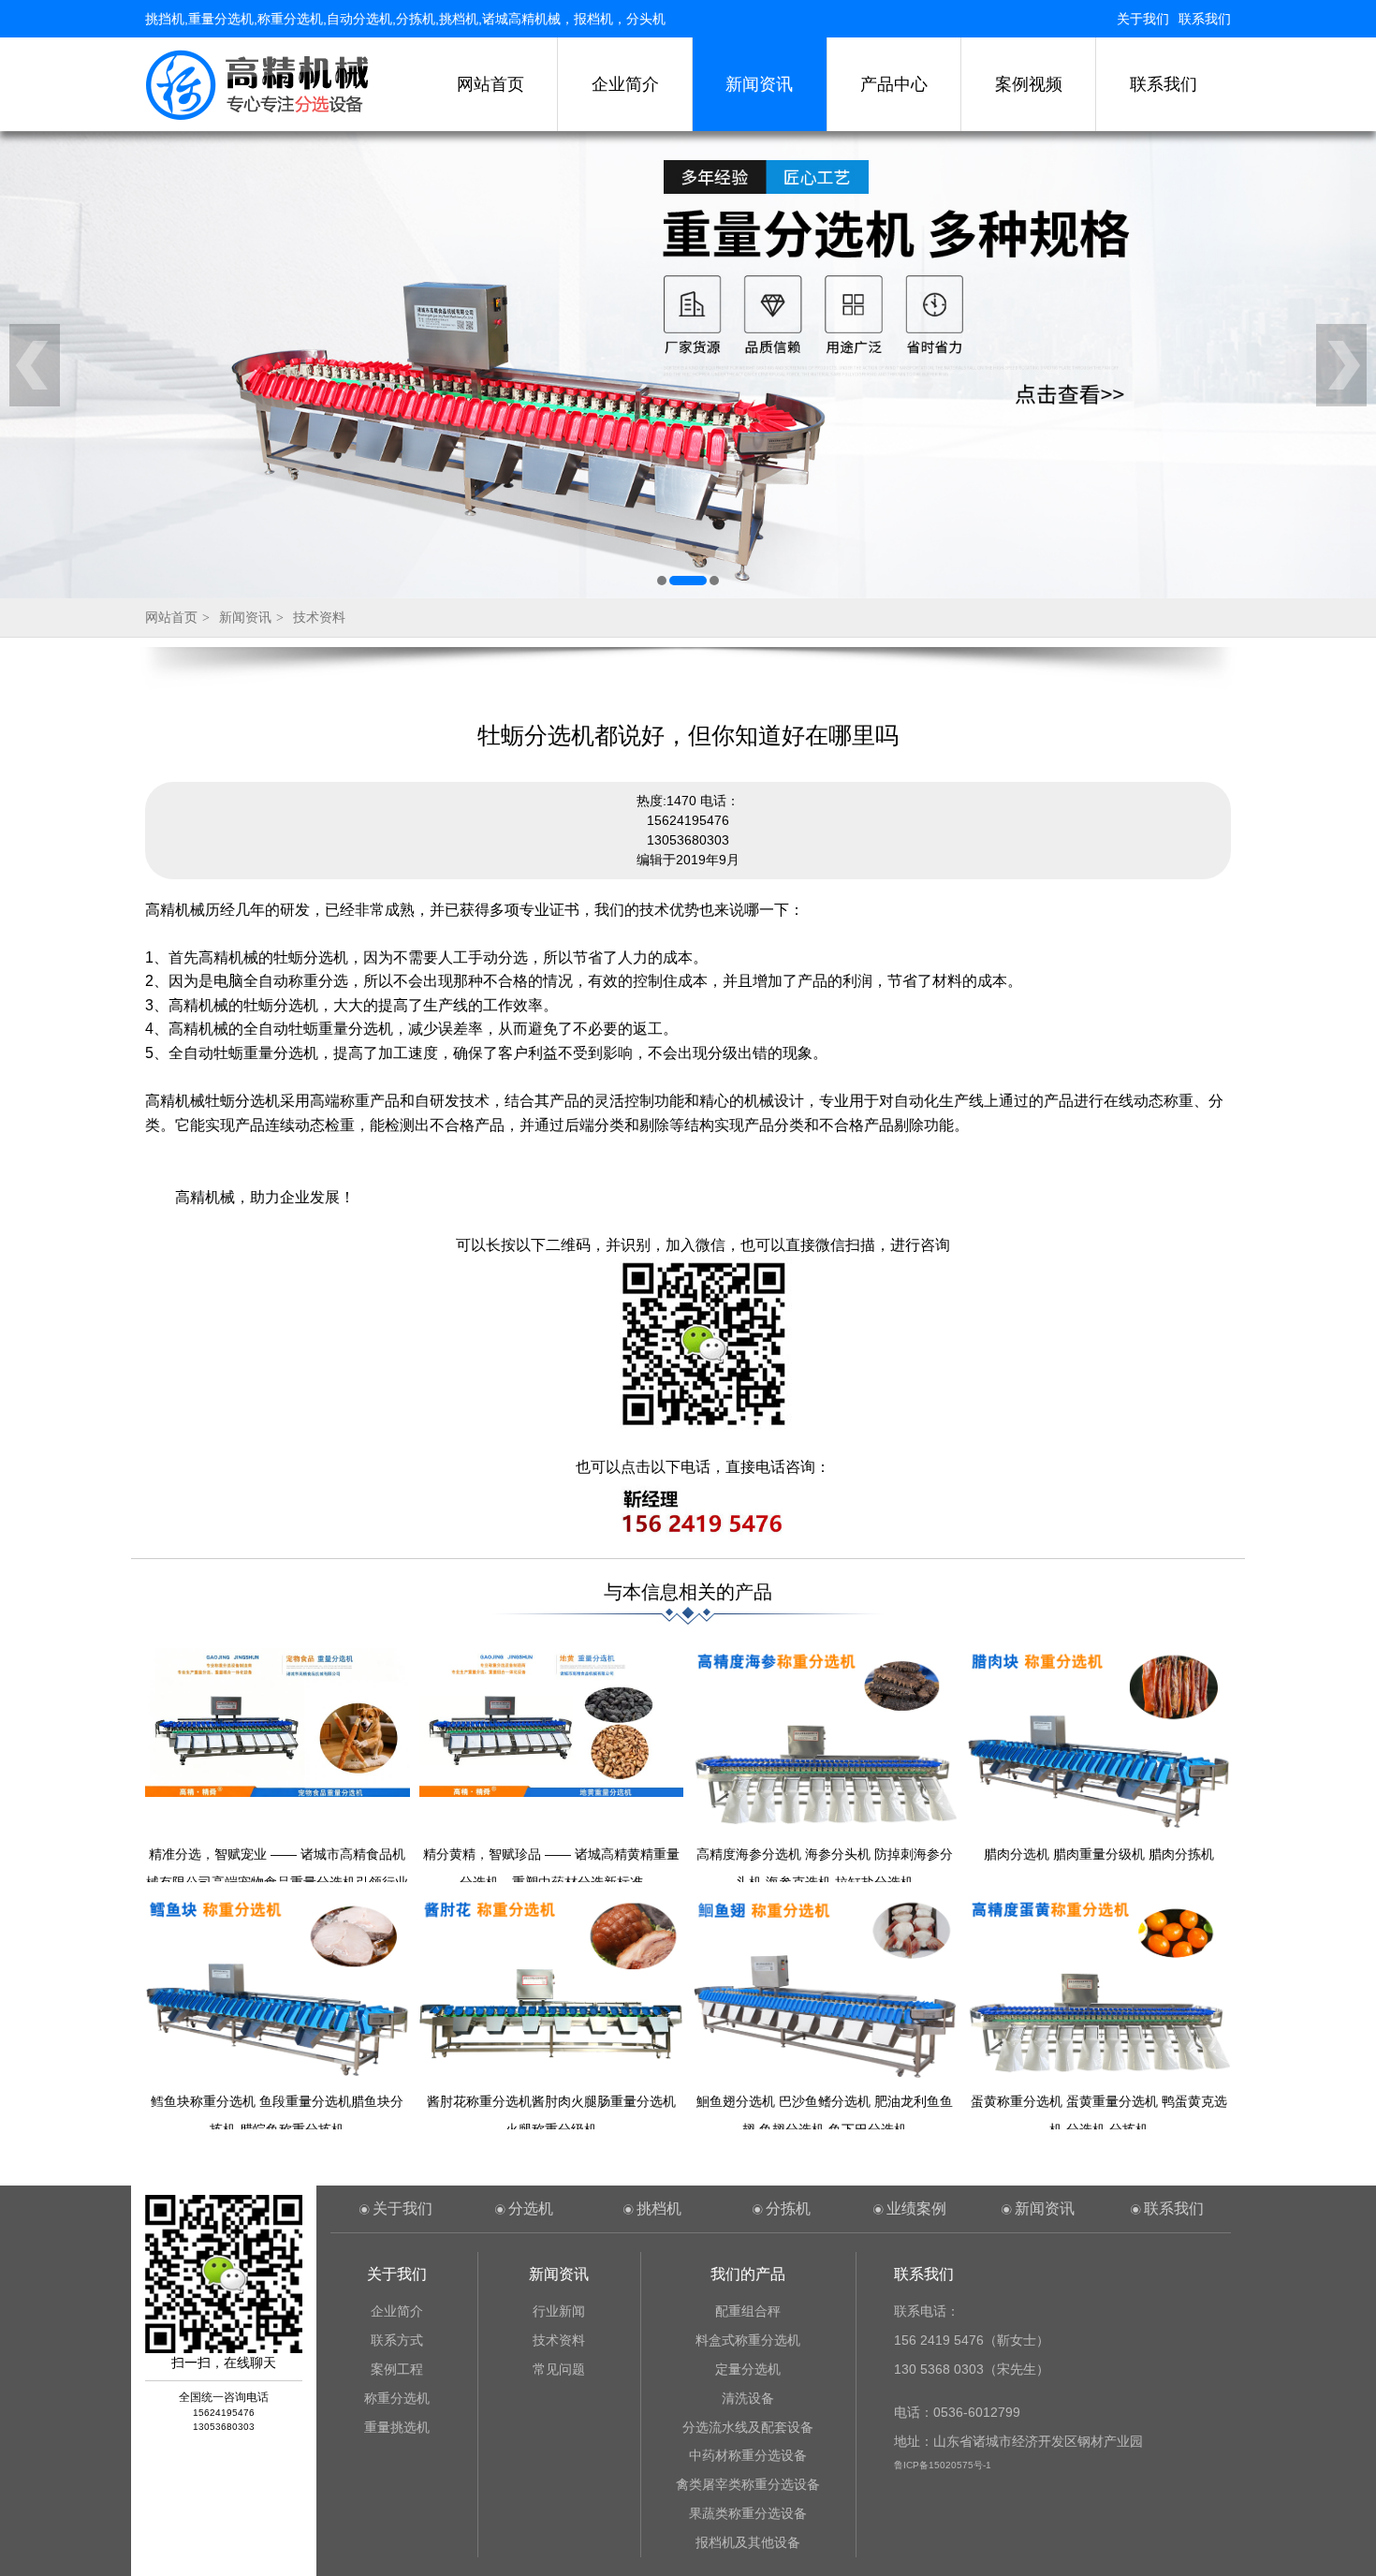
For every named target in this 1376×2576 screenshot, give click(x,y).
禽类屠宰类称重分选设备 (748, 2484)
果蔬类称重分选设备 (748, 2513)
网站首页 (490, 84)
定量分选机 (748, 2369)
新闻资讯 (759, 84)
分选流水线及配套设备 (748, 2427)
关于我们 (1143, 19)
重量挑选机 (397, 2427)
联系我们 (1205, 19)
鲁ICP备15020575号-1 (943, 2465)
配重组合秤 (748, 2311)
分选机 (531, 2208)
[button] (662, 581)
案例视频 (1029, 84)
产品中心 (894, 84)
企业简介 (625, 84)
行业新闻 (559, 2311)
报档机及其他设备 (748, 2542)
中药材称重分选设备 (748, 2455)
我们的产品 (748, 2274)
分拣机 (788, 2208)
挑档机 (659, 2208)
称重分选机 (397, 2398)
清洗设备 (748, 2398)
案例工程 (397, 2369)
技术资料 (319, 617)
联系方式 (397, 2340)
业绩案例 (916, 2208)
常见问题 (559, 2369)
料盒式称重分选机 (748, 2340)
